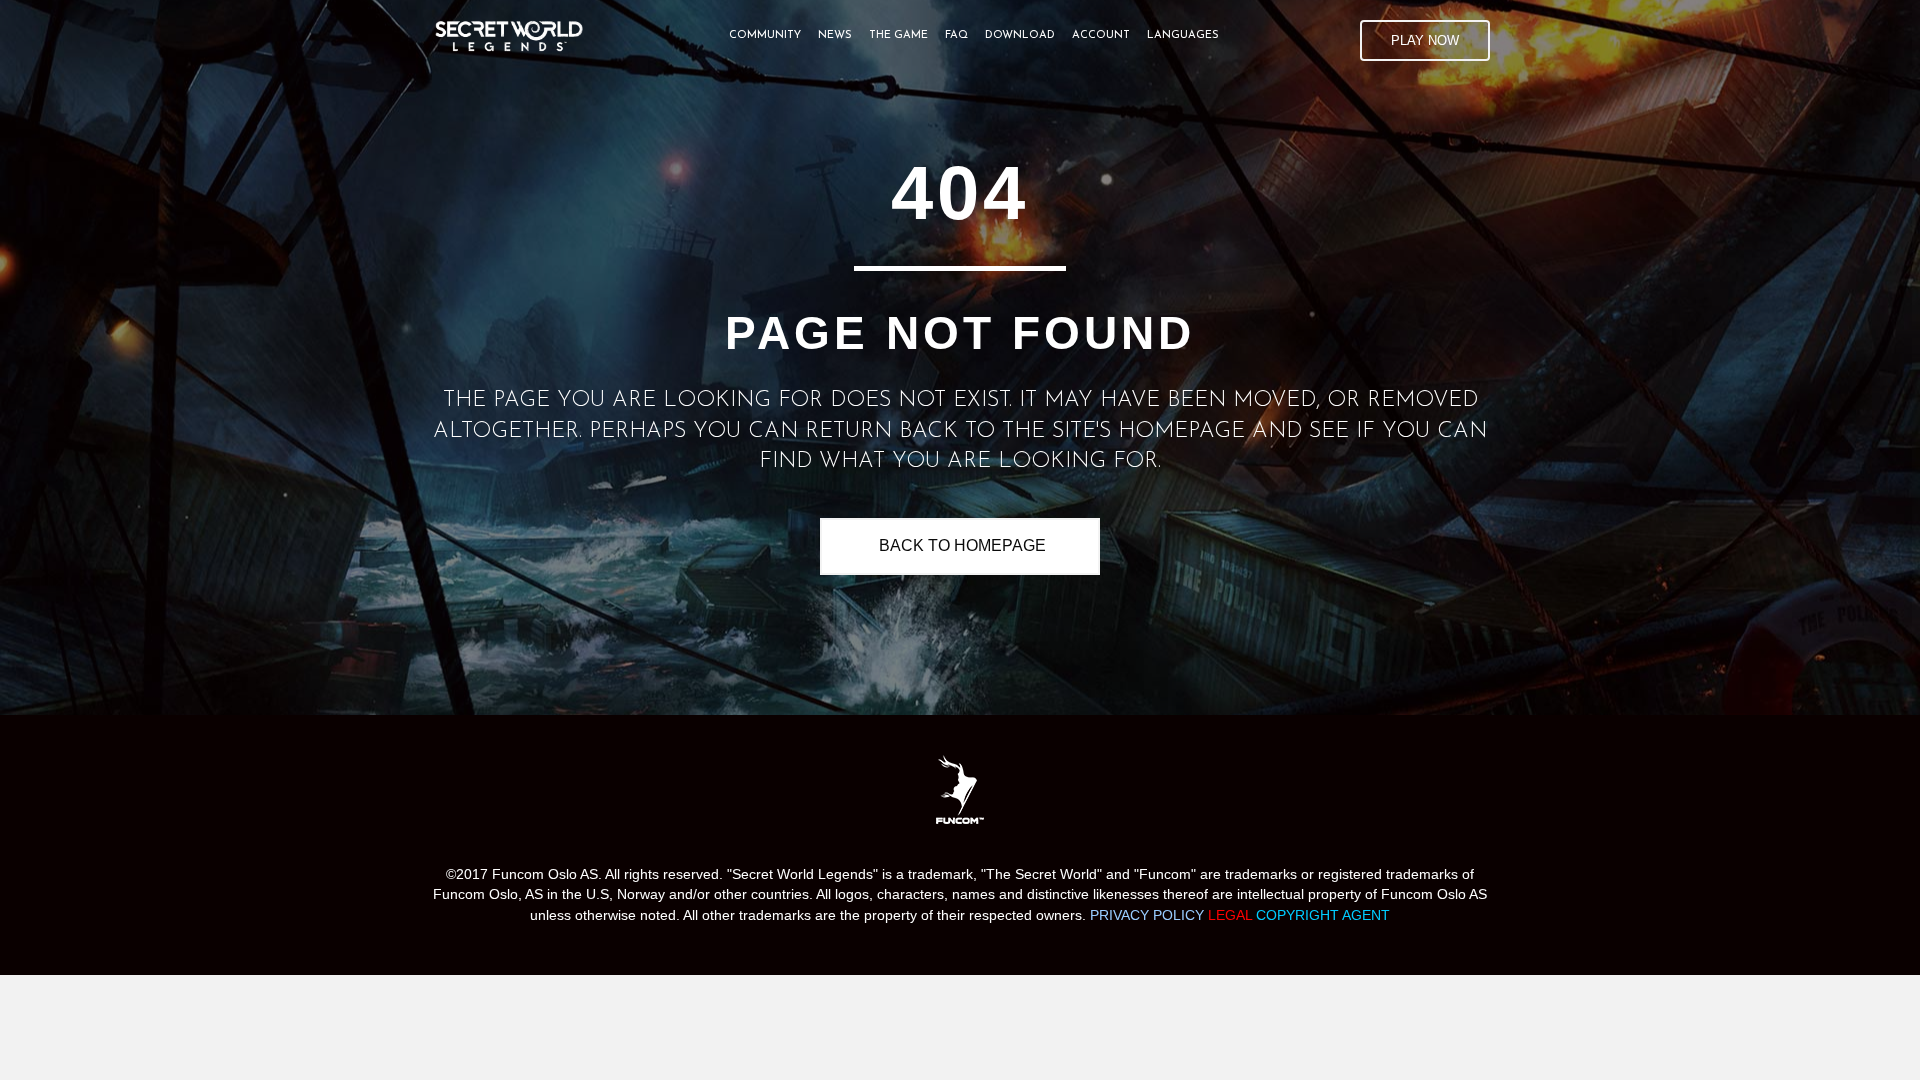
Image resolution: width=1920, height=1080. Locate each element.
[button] (1425, 40)
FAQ (956, 35)
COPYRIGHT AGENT (1323, 915)
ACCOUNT (1101, 35)
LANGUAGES (1183, 35)
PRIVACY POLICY (1147, 915)
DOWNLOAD (1020, 35)
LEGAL (1232, 915)
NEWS (835, 35)
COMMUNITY (765, 35)
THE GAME (898, 35)
